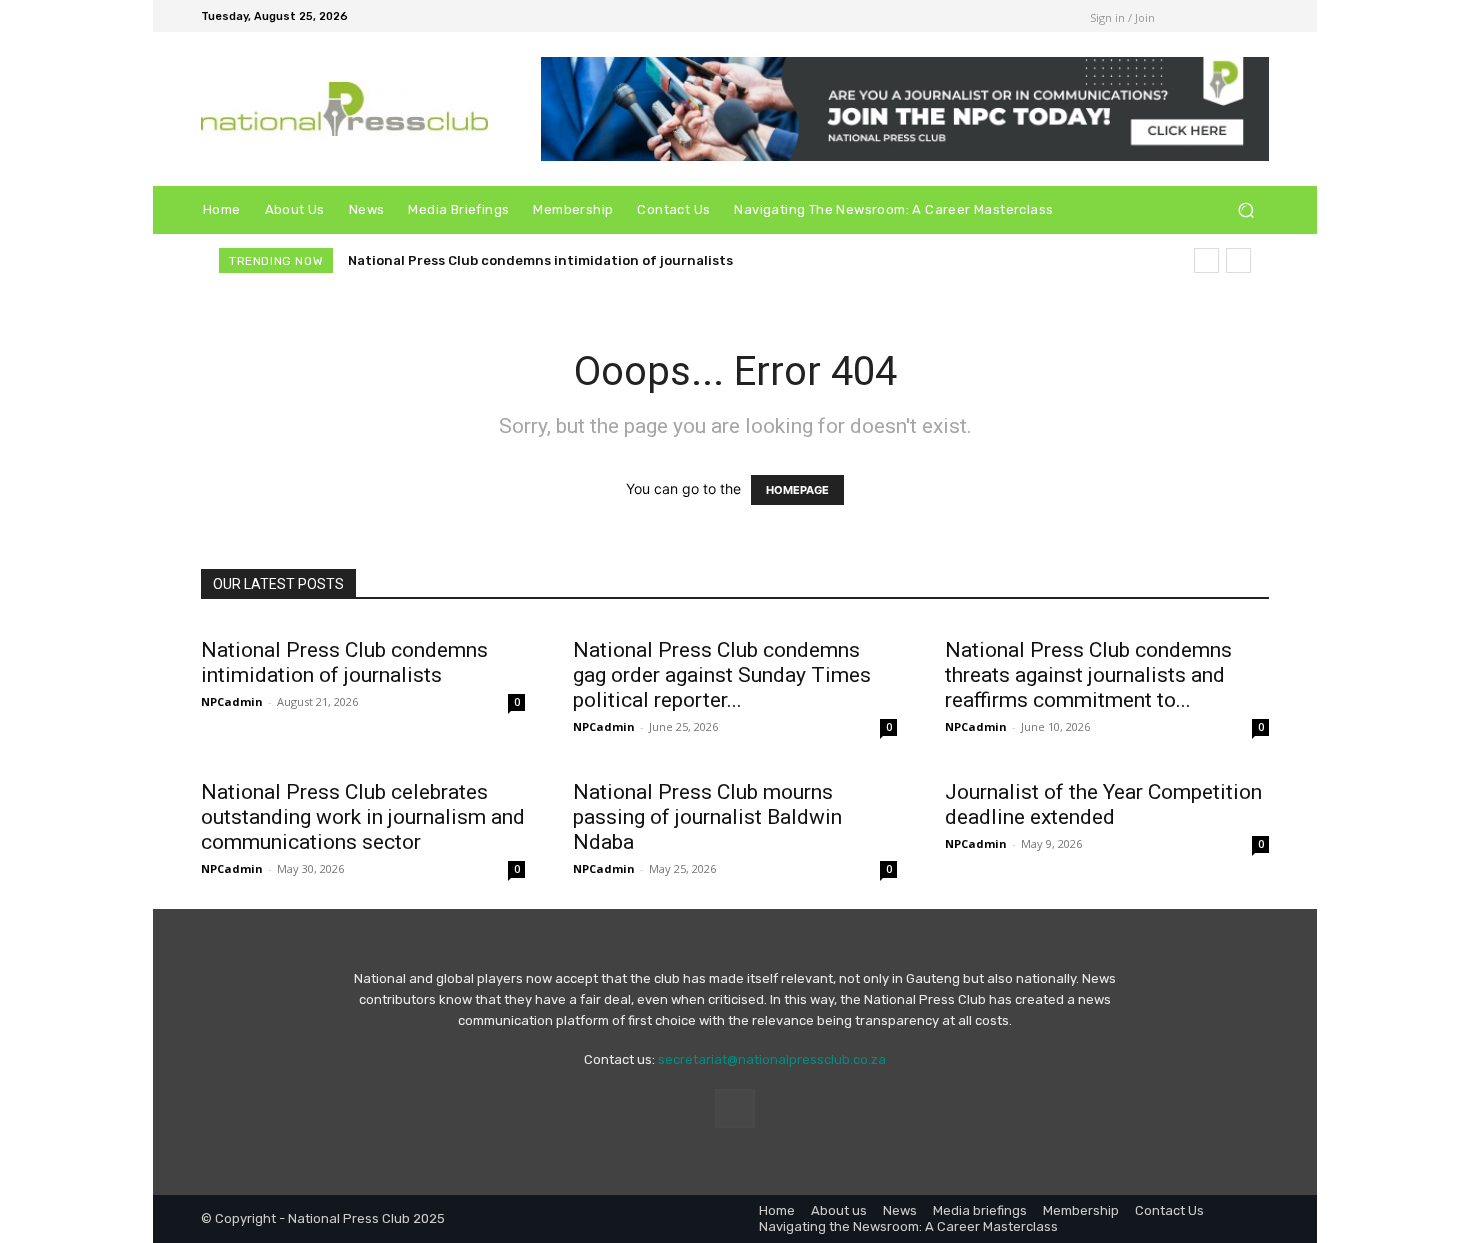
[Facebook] (1030, 16)
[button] (1245, 210)
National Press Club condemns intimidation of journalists (540, 260)
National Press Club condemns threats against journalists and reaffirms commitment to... (1088, 675)
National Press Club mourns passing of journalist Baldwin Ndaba (707, 817)
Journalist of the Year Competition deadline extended (1103, 804)
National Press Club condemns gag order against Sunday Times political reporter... (722, 675)
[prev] (1206, 260)
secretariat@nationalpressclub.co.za (772, 1059)
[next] (1238, 260)
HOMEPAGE (797, 490)
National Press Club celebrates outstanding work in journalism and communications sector (363, 817)
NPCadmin (232, 701)
